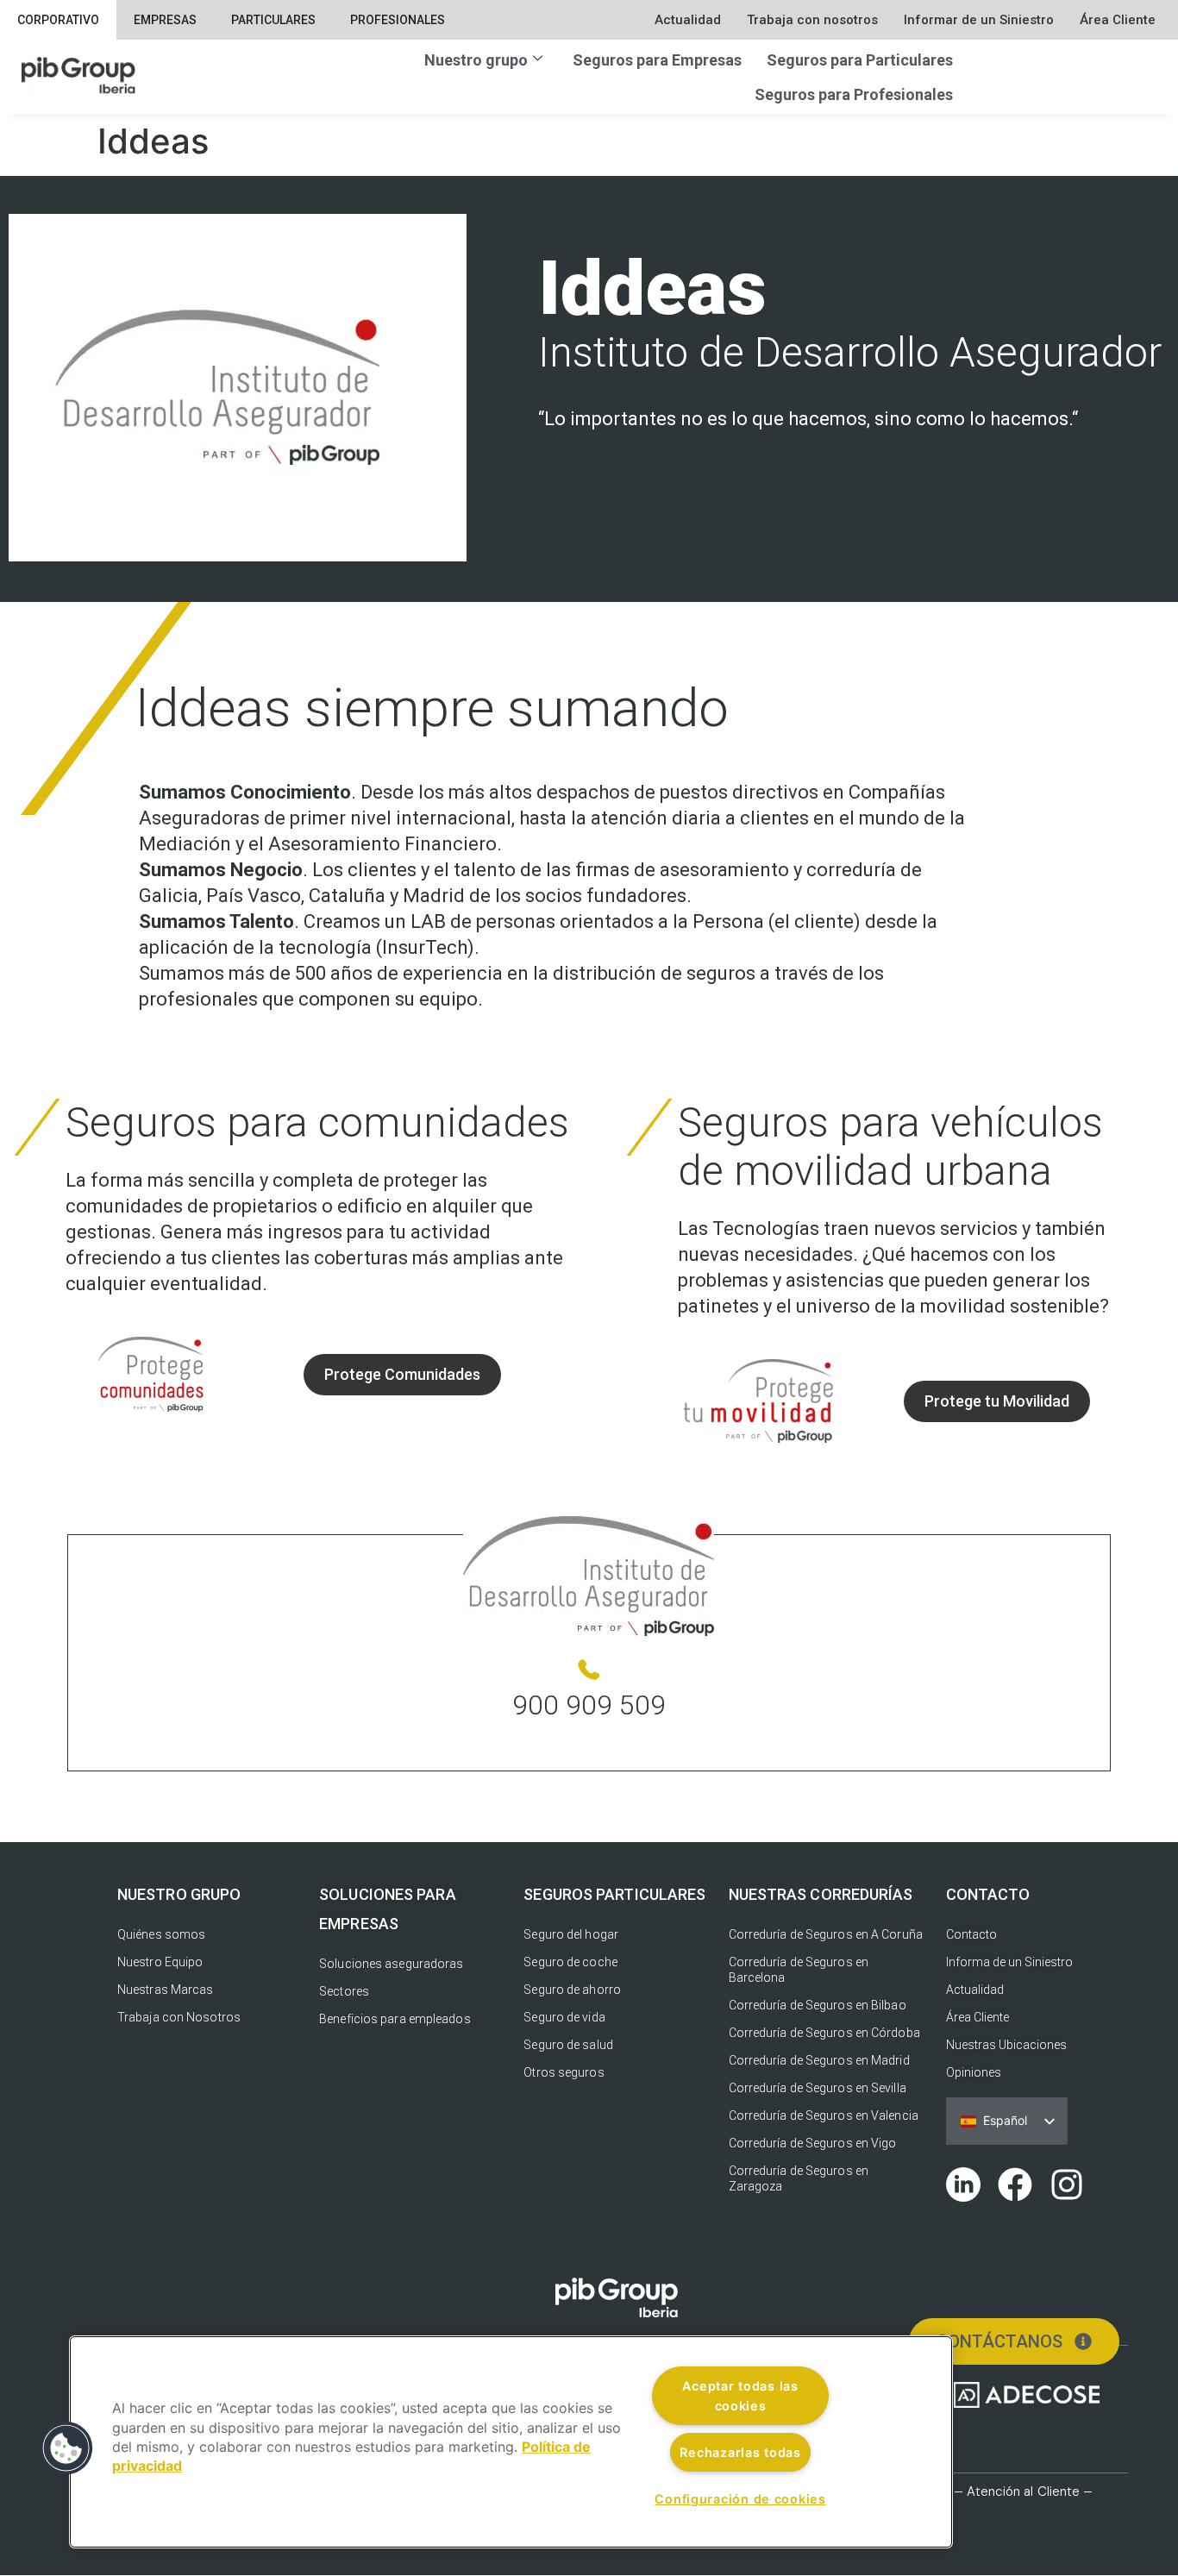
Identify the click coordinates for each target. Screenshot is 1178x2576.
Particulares (273, 20)
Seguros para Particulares (860, 60)
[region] (511, 2442)
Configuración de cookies (740, 2499)
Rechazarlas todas (740, 2452)
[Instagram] (1067, 2184)
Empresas (165, 20)
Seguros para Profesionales (854, 94)
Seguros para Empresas (657, 60)
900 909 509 (589, 1705)
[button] (66, 2448)
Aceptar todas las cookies (740, 2396)
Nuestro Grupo (179, 1894)
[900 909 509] (589, 1670)
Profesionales (398, 20)
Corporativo (58, 20)
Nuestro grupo (476, 60)
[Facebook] (1015, 2184)
